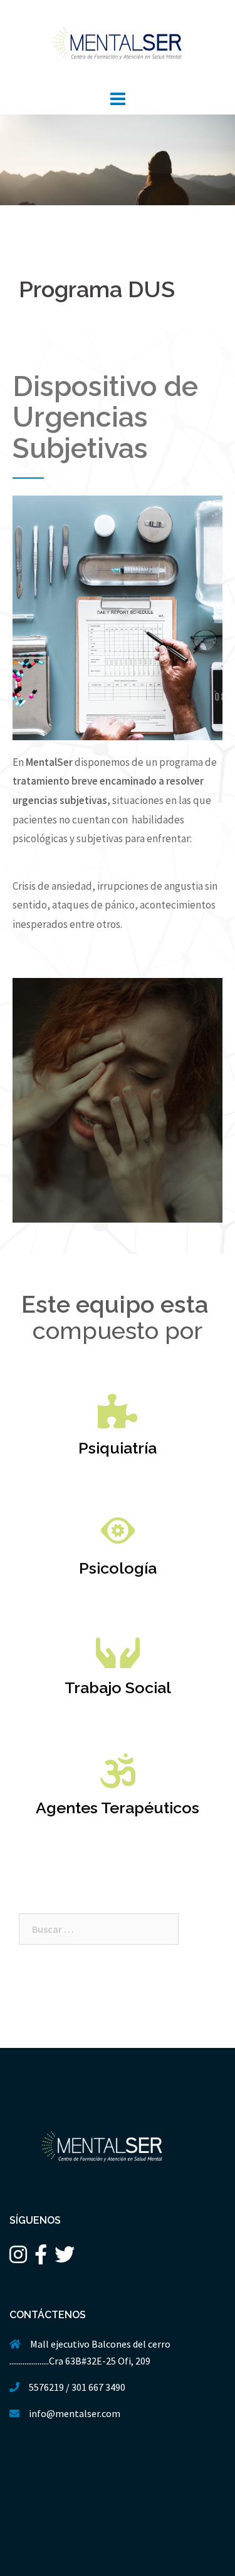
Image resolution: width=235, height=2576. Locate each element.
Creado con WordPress (57, 2533)
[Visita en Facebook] (41, 2258)
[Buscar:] (99, 1929)
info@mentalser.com (75, 2413)
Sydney (155, 2533)
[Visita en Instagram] (18, 2258)
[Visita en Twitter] (65, 2258)
